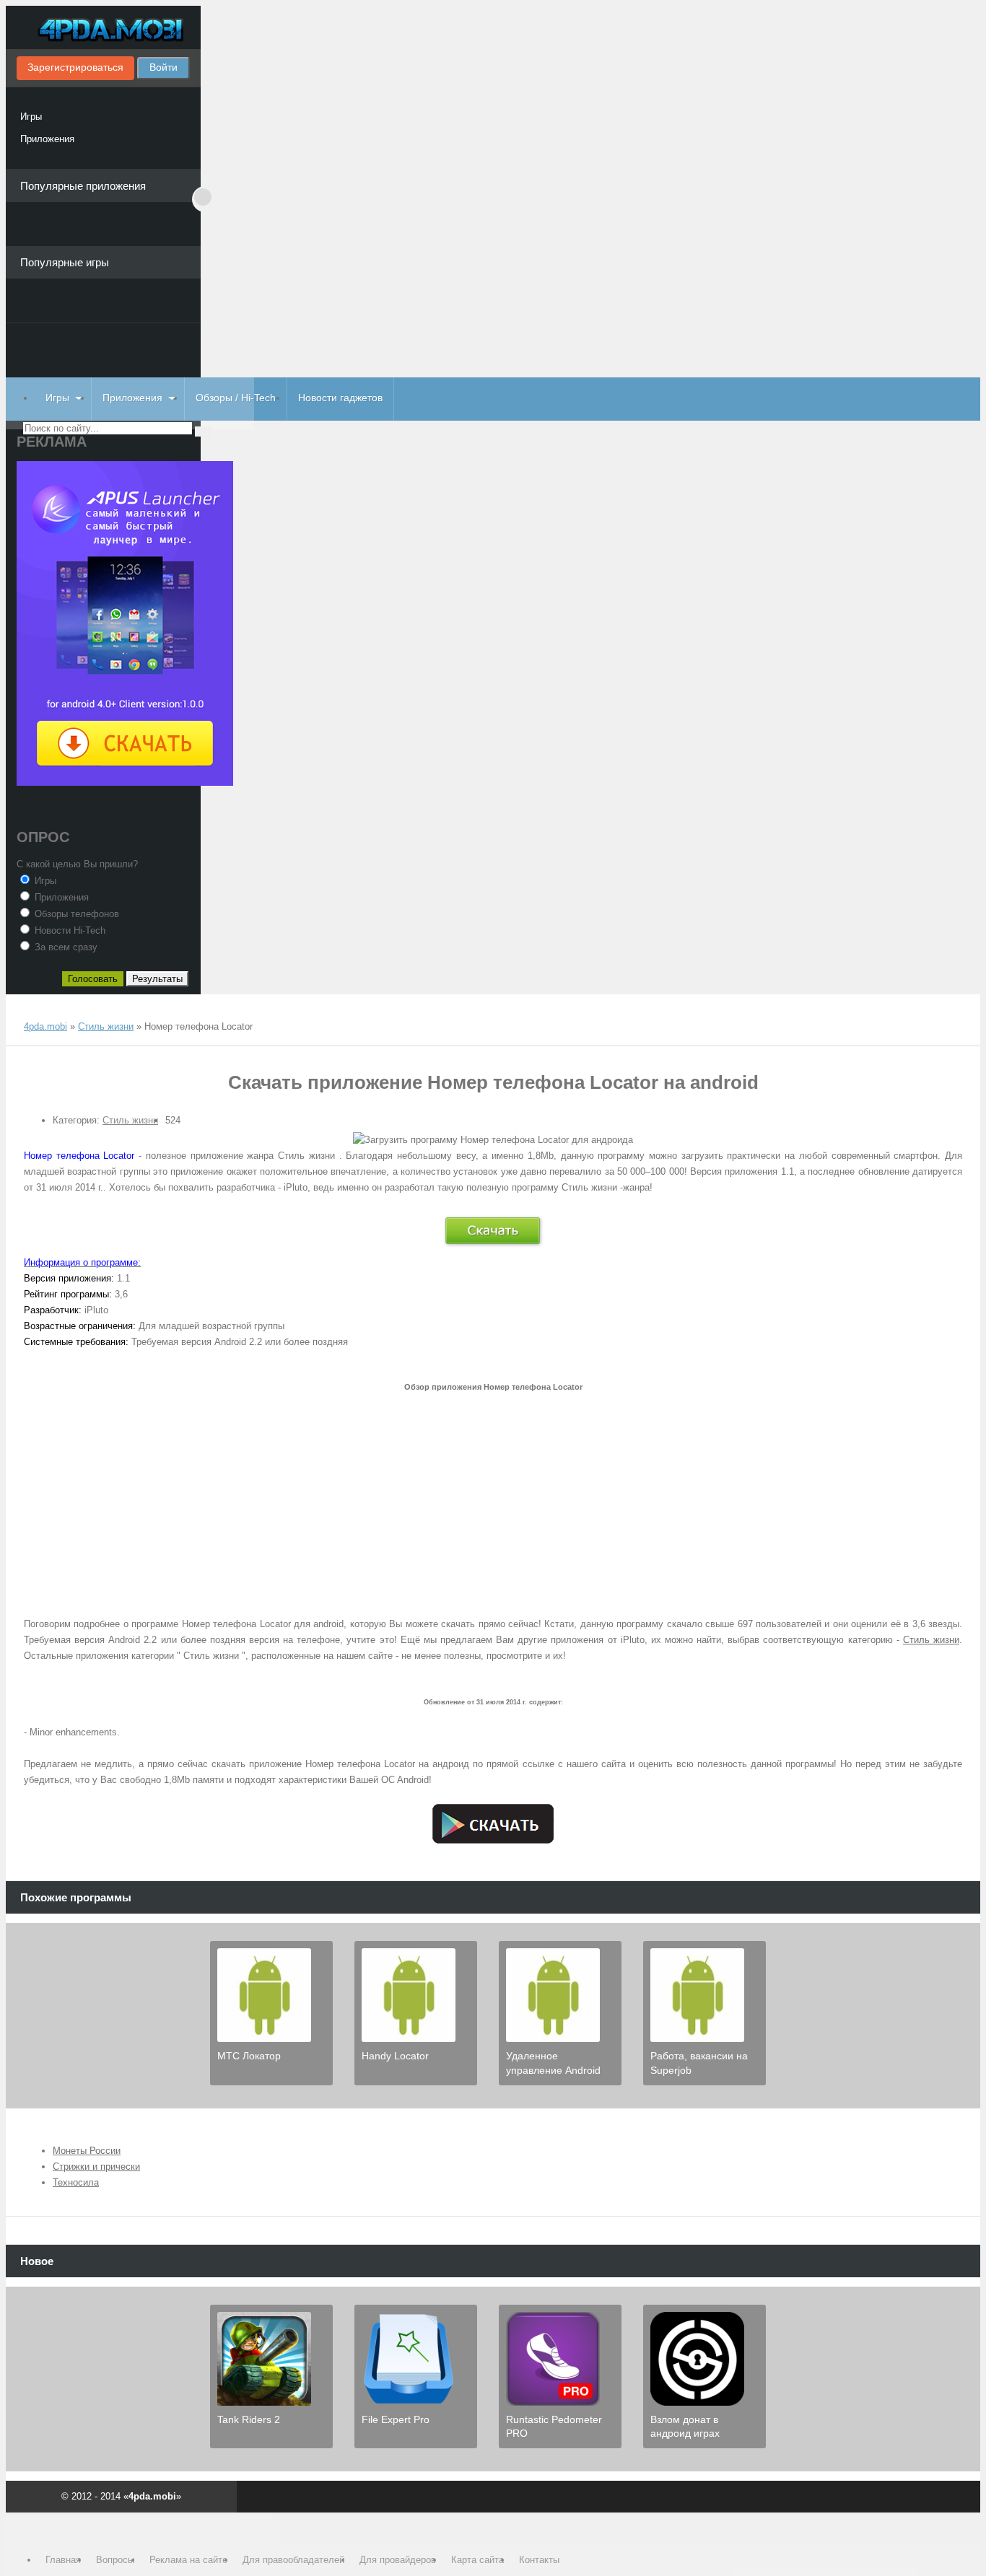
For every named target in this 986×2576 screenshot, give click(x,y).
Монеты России (87, 2151)
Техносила (76, 2182)
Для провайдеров (398, 2560)
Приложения (47, 139)
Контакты (539, 2560)
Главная (63, 2560)
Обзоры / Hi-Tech (236, 398)
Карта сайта (477, 2560)
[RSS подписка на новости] (30, 1013)
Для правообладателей (293, 2560)
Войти (163, 67)
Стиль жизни (130, 1120)
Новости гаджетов (340, 398)
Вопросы (115, 2560)
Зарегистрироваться (75, 67)
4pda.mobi (103, 31)
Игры (31, 117)
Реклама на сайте (188, 2560)
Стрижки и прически (96, 2167)
